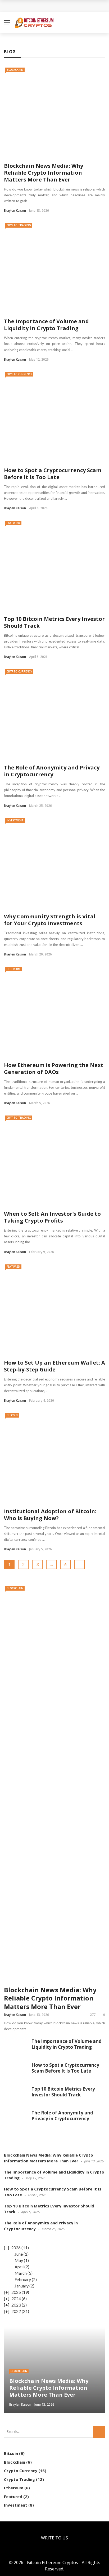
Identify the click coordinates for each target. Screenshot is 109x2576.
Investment (15, 820)
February (23, 2279)
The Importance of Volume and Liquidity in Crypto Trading (46, 325)
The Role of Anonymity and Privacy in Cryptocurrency (52, 771)
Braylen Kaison (15, 211)
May (19, 2260)
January (22, 2286)
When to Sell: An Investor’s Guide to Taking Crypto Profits (52, 1217)
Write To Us (54, 2538)
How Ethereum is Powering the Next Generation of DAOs (54, 1068)
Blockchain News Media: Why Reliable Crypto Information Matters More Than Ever (44, 173)
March (21, 2273)
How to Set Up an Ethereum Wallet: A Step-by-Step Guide (54, 1366)
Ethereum (13, 969)
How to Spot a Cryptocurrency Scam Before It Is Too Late (53, 474)
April (19, 2267)
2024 (16, 2298)
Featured (13, 523)
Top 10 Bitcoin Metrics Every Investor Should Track (54, 622)
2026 (16, 2248)
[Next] (17, 2136)
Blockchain (15, 70)
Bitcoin (12, 1415)
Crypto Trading (19, 225)
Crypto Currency (19, 374)
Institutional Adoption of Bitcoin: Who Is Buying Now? (50, 1515)
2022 (16, 2311)
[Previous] (8, 2136)
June (19, 2254)
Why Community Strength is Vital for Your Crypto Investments (50, 920)
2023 (16, 2305)
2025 (16, 2292)
